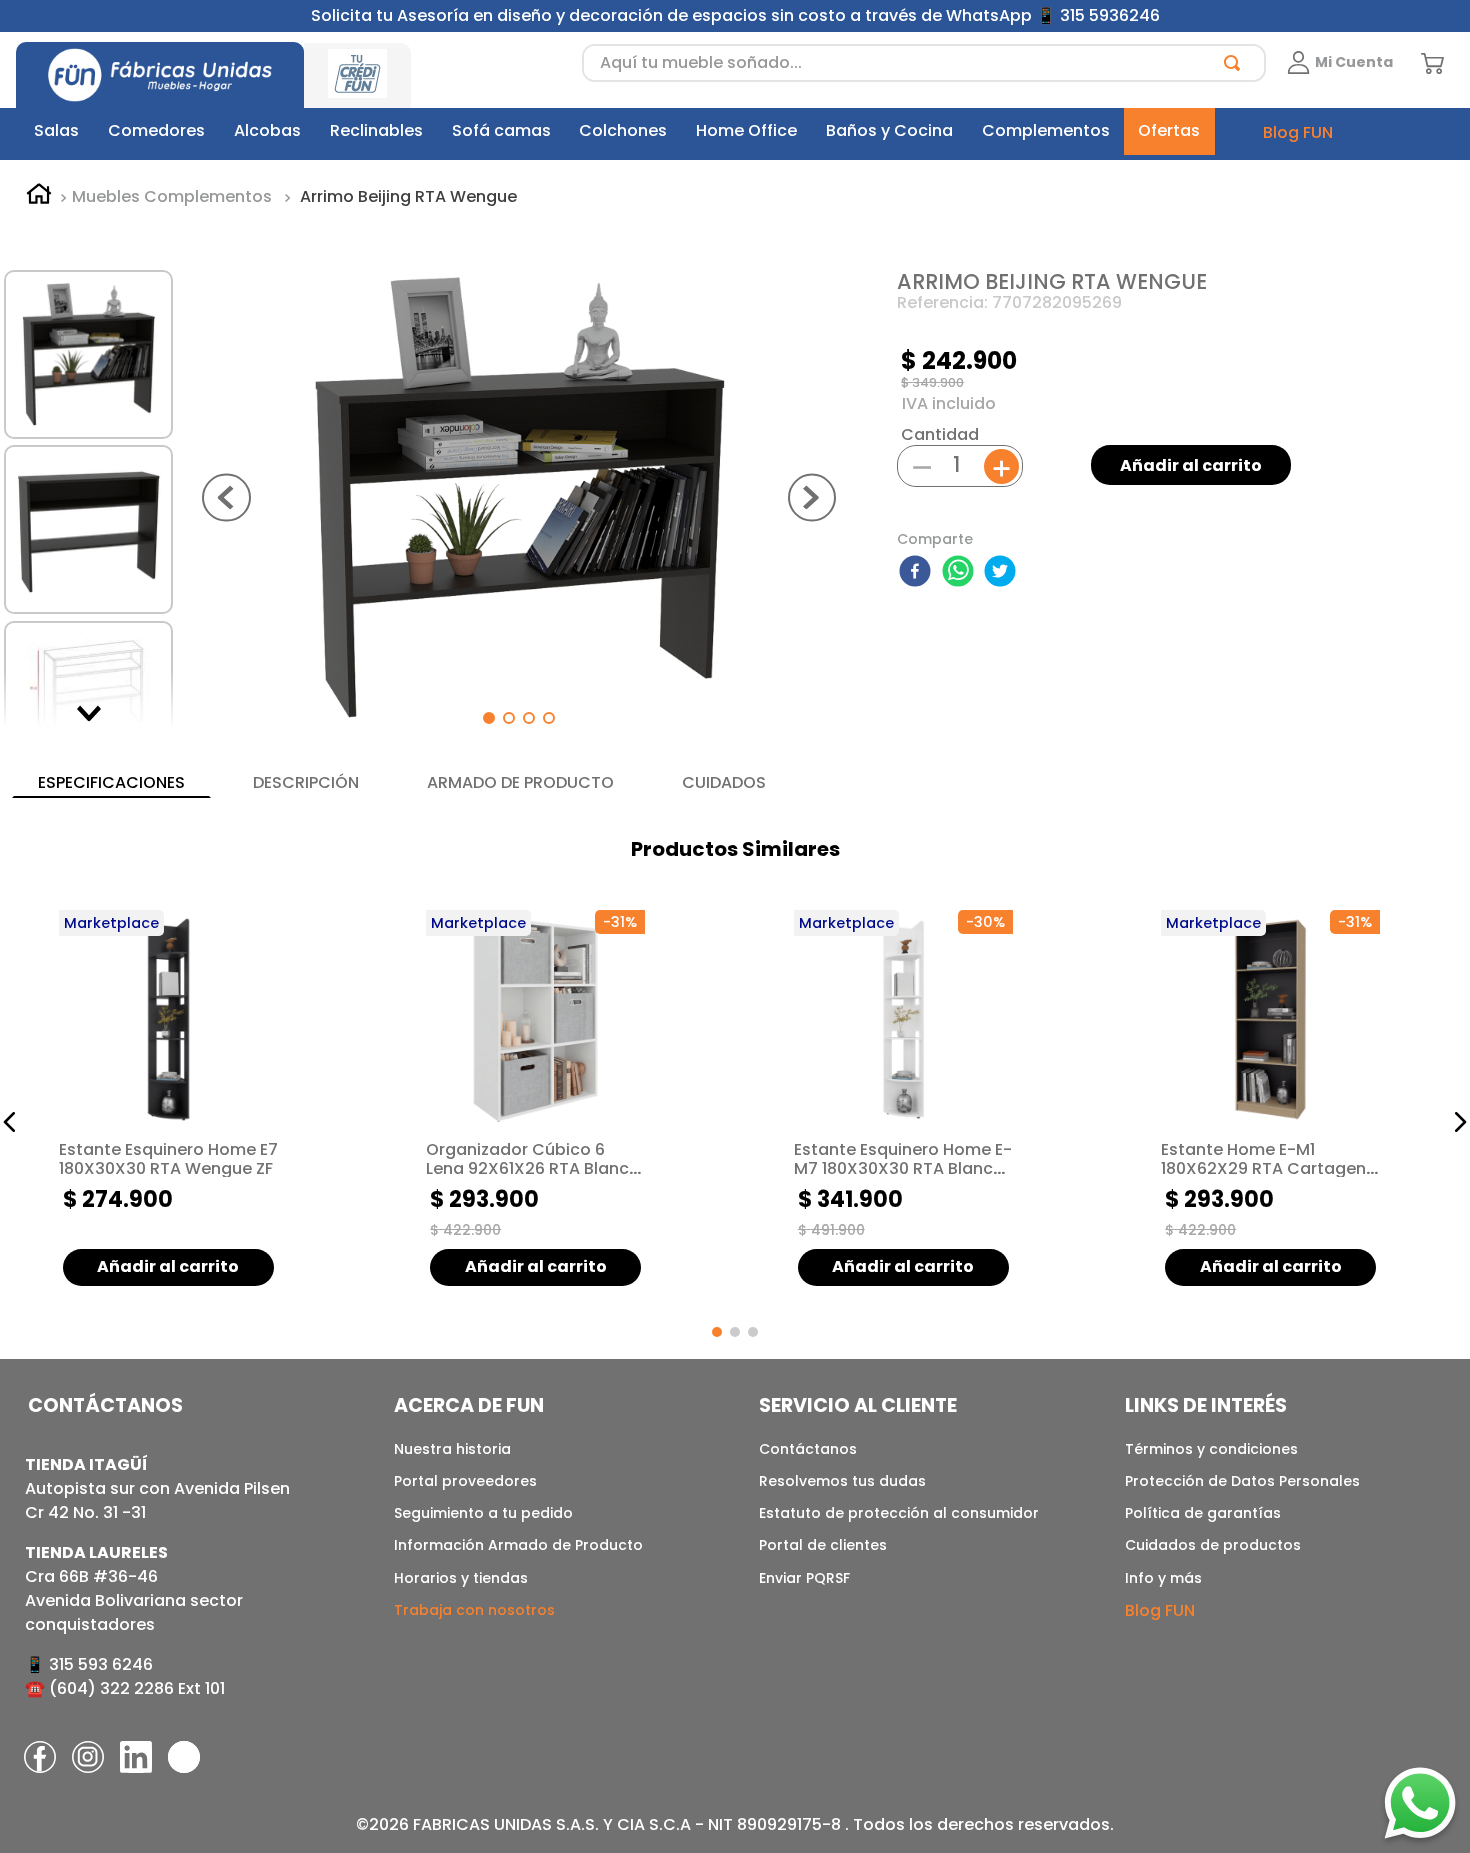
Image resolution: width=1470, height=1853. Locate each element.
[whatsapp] (961, 573)
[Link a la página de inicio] (39, 197)
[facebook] (918, 573)
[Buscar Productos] (1236, 63)
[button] (10, 1122)
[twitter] (1003, 573)
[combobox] (924, 63)
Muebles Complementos (172, 197)
